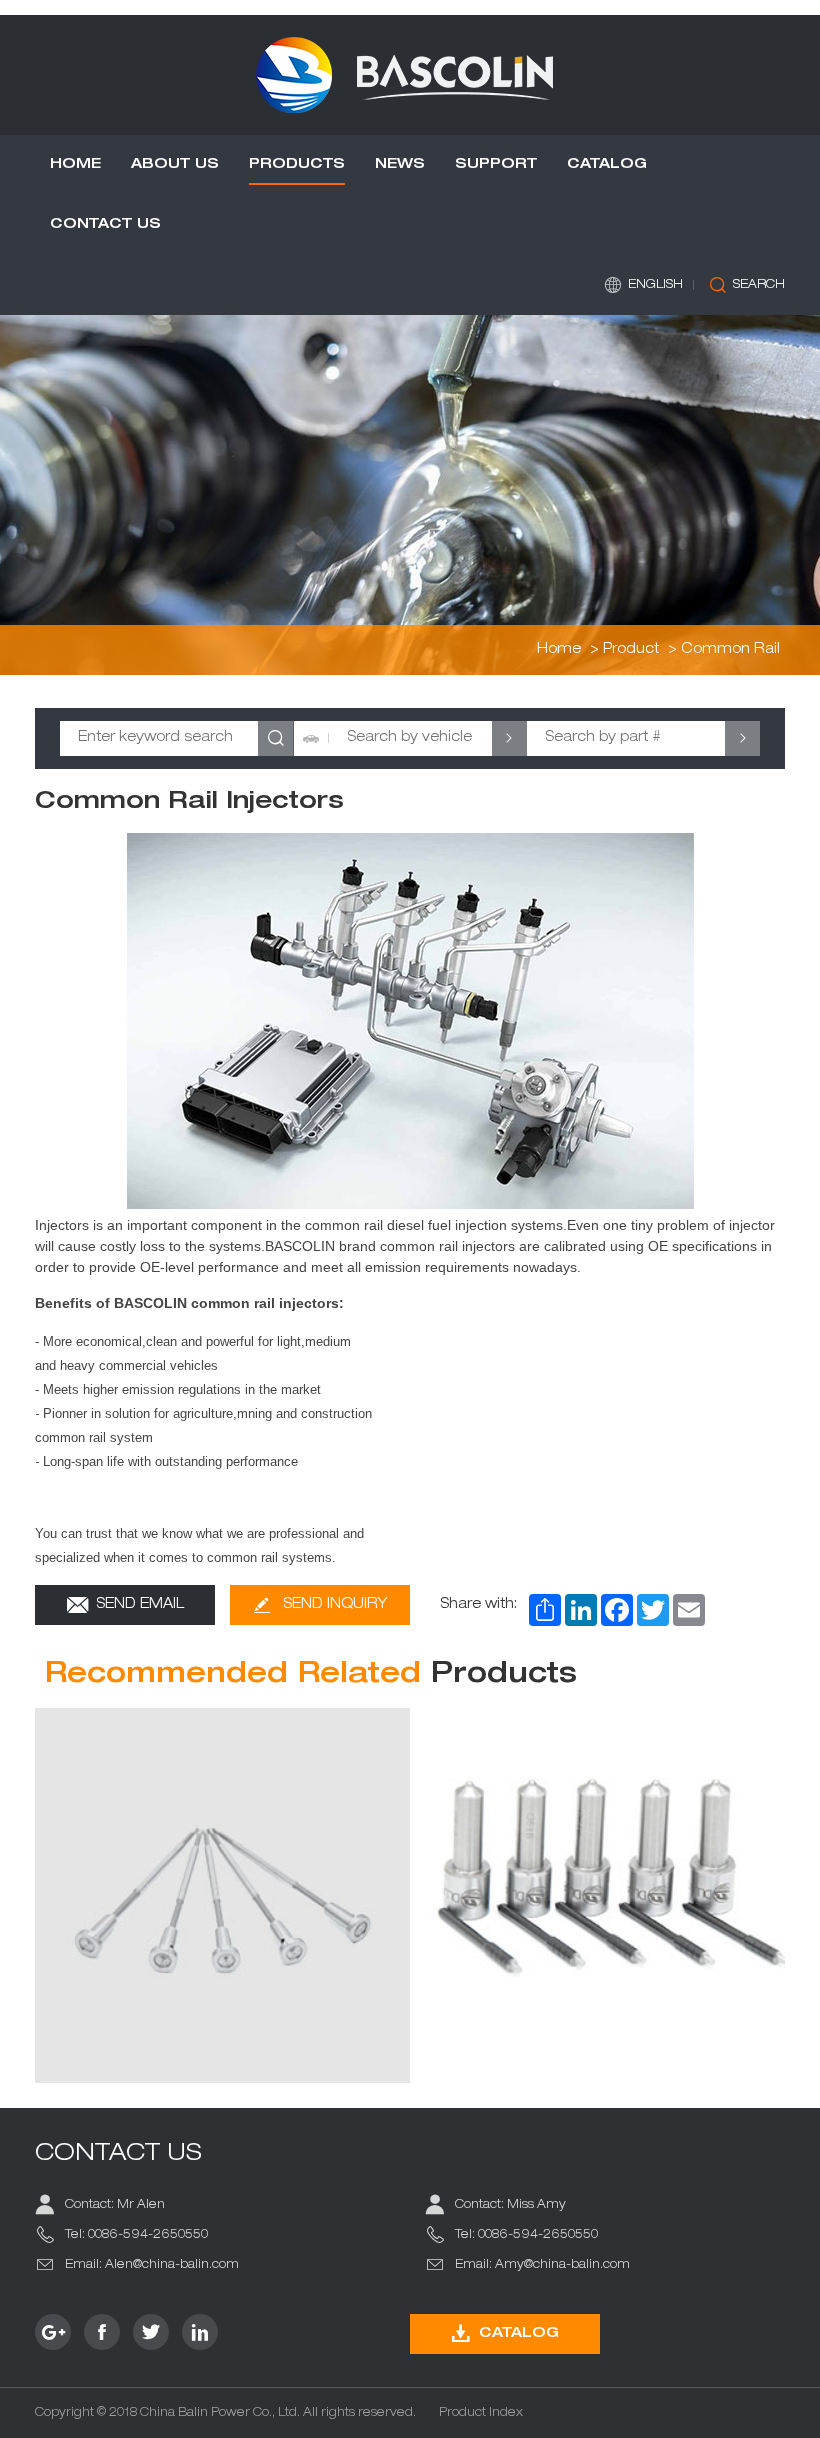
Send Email (140, 1605)
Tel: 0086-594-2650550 (136, 2235)
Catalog (607, 165)
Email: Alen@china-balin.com (152, 2265)
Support (496, 165)
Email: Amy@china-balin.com (542, 2265)
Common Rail (730, 650)
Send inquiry (335, 1605)
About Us (175, 165)
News (400, 165)
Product (631, 650)
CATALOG (519, 2334)
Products (297, 165)
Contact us (105, 225)
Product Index (481, 2413)
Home (75, 165)
